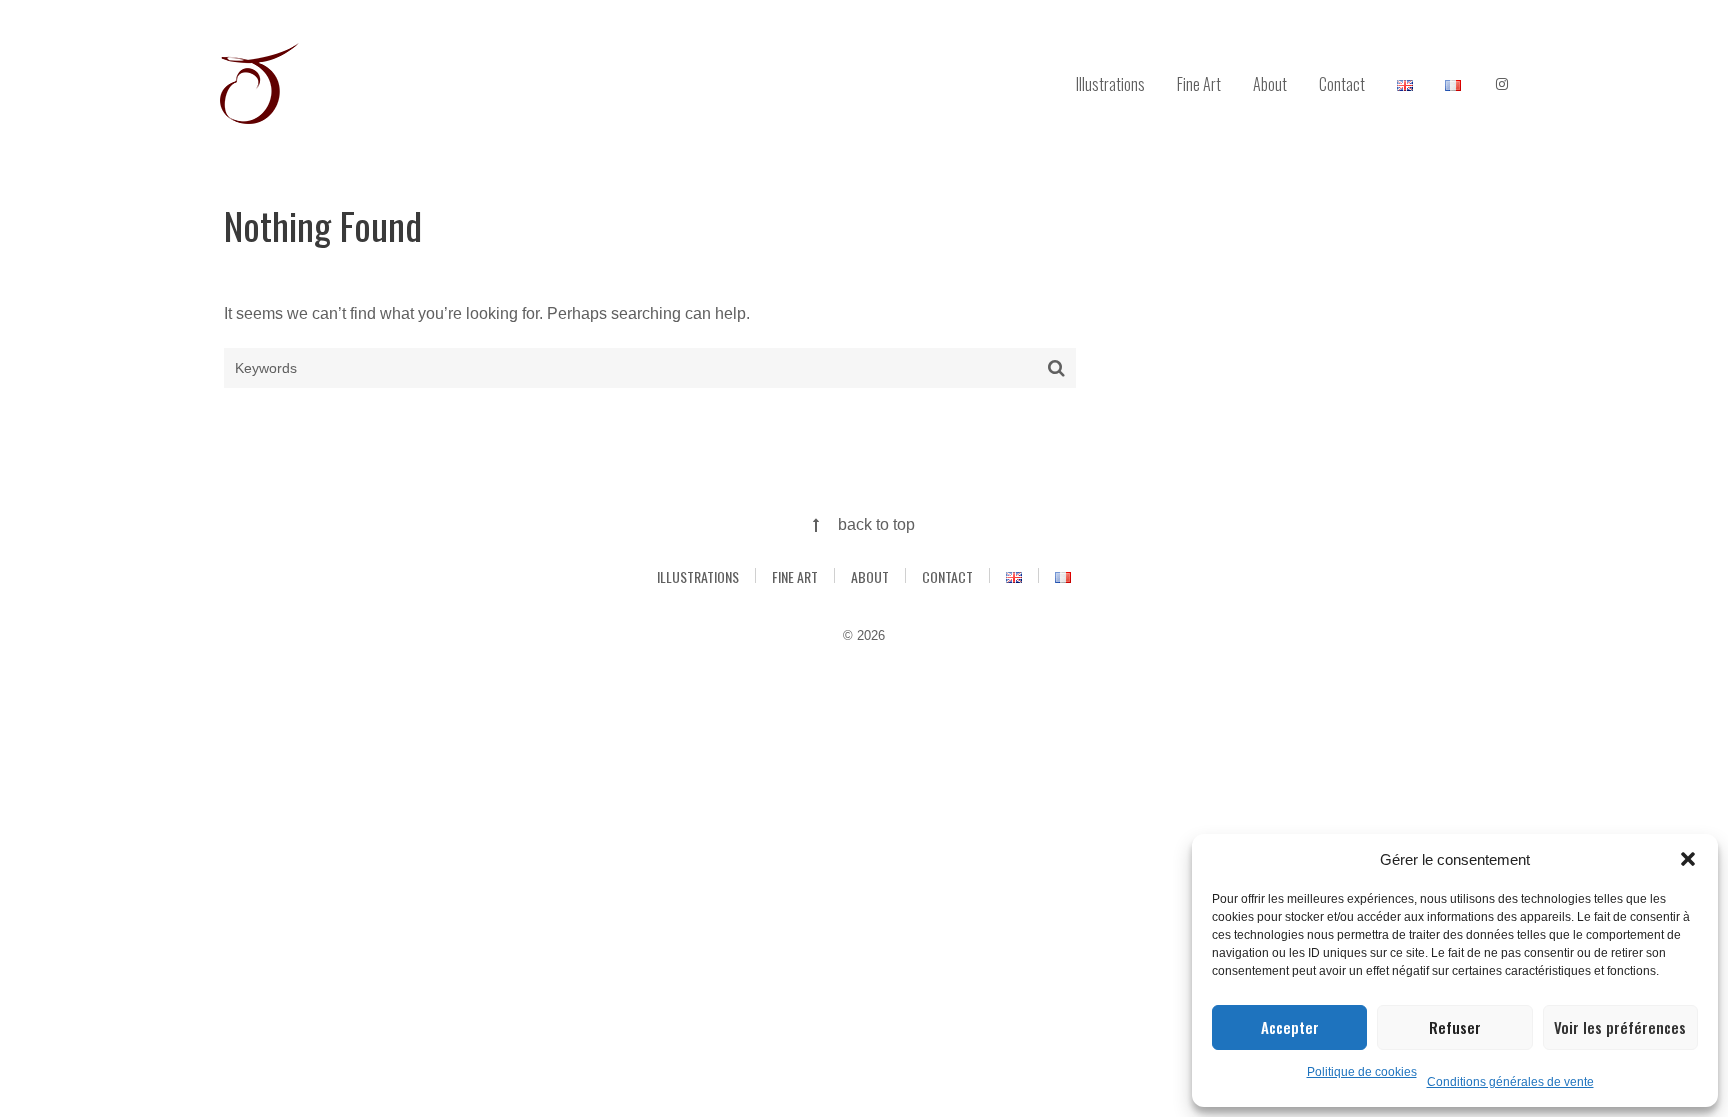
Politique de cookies (1362, 1072)
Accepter (1290, 1027)
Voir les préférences (1620, 1027)
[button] (1688, 859)
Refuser (1455, 1027)
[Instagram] (1502, 85)
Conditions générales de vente (1510, 1082)
